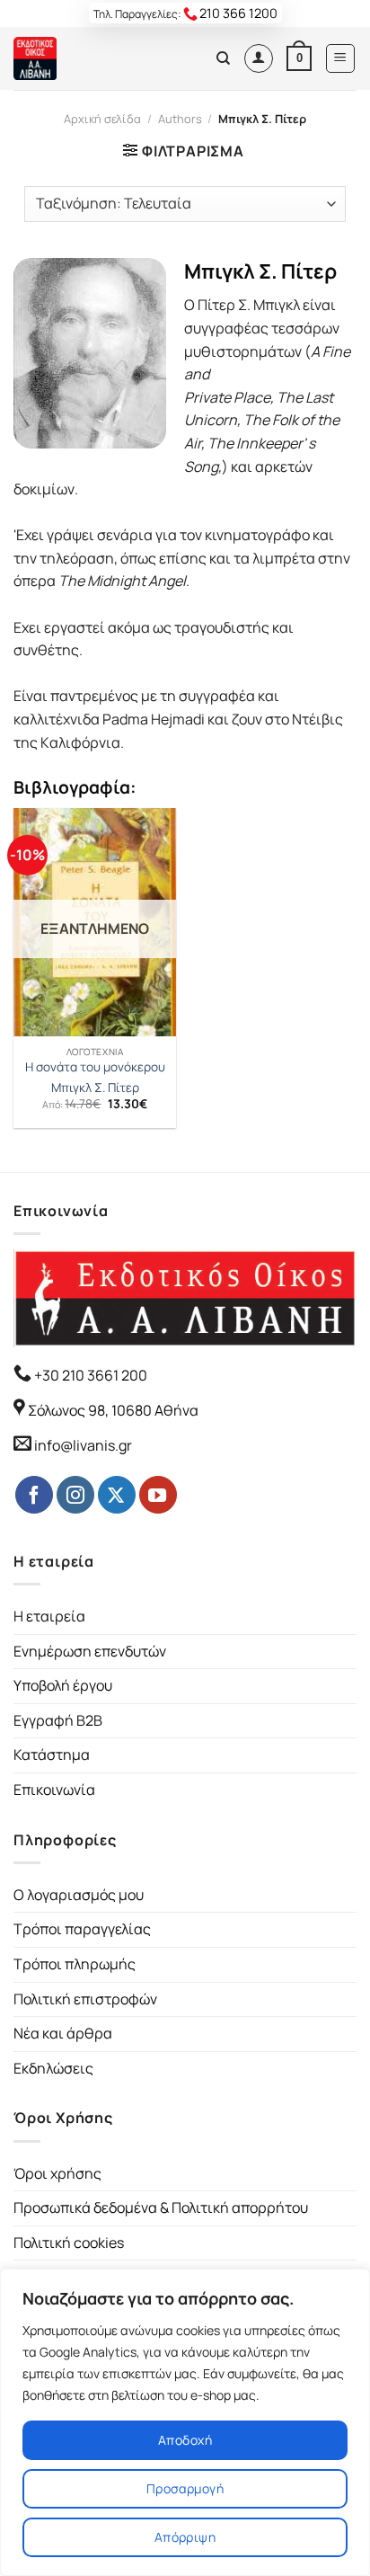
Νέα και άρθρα (63, 2033)
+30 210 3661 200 (89, 1375)
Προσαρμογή (185, 2488)
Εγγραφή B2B (58, 1720)
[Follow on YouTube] (158, 1495)
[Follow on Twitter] (117, 1495)
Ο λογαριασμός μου (79, 1895)
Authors (180, 119)
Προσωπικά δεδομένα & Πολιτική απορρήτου (161, 2207)
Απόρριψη (185, 2537)
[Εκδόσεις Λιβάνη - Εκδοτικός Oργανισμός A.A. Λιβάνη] (74, 58)
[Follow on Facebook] (34, 1495)
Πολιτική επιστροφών (85, 1999)
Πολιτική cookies (69, 2243)
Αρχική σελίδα (102, 119)
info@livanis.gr (83, 1445)
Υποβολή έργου (63, 1685)
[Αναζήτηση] (223, 58)
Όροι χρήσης (57, 2173)
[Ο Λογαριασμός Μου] (259, 58)
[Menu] (341, 58)
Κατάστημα (52, 1754)
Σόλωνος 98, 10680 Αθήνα (113, 1410)
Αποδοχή (185, 2440)
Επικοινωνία (54, 1790)
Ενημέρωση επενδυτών (90, 1651)
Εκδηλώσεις (53, 2068)
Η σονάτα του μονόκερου (95, 1067)
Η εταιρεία (49, 1616)
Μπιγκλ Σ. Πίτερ (95, 1088)
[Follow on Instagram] (75, 1495)
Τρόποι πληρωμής (75, 1964)
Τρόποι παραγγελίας (82, 1929)
